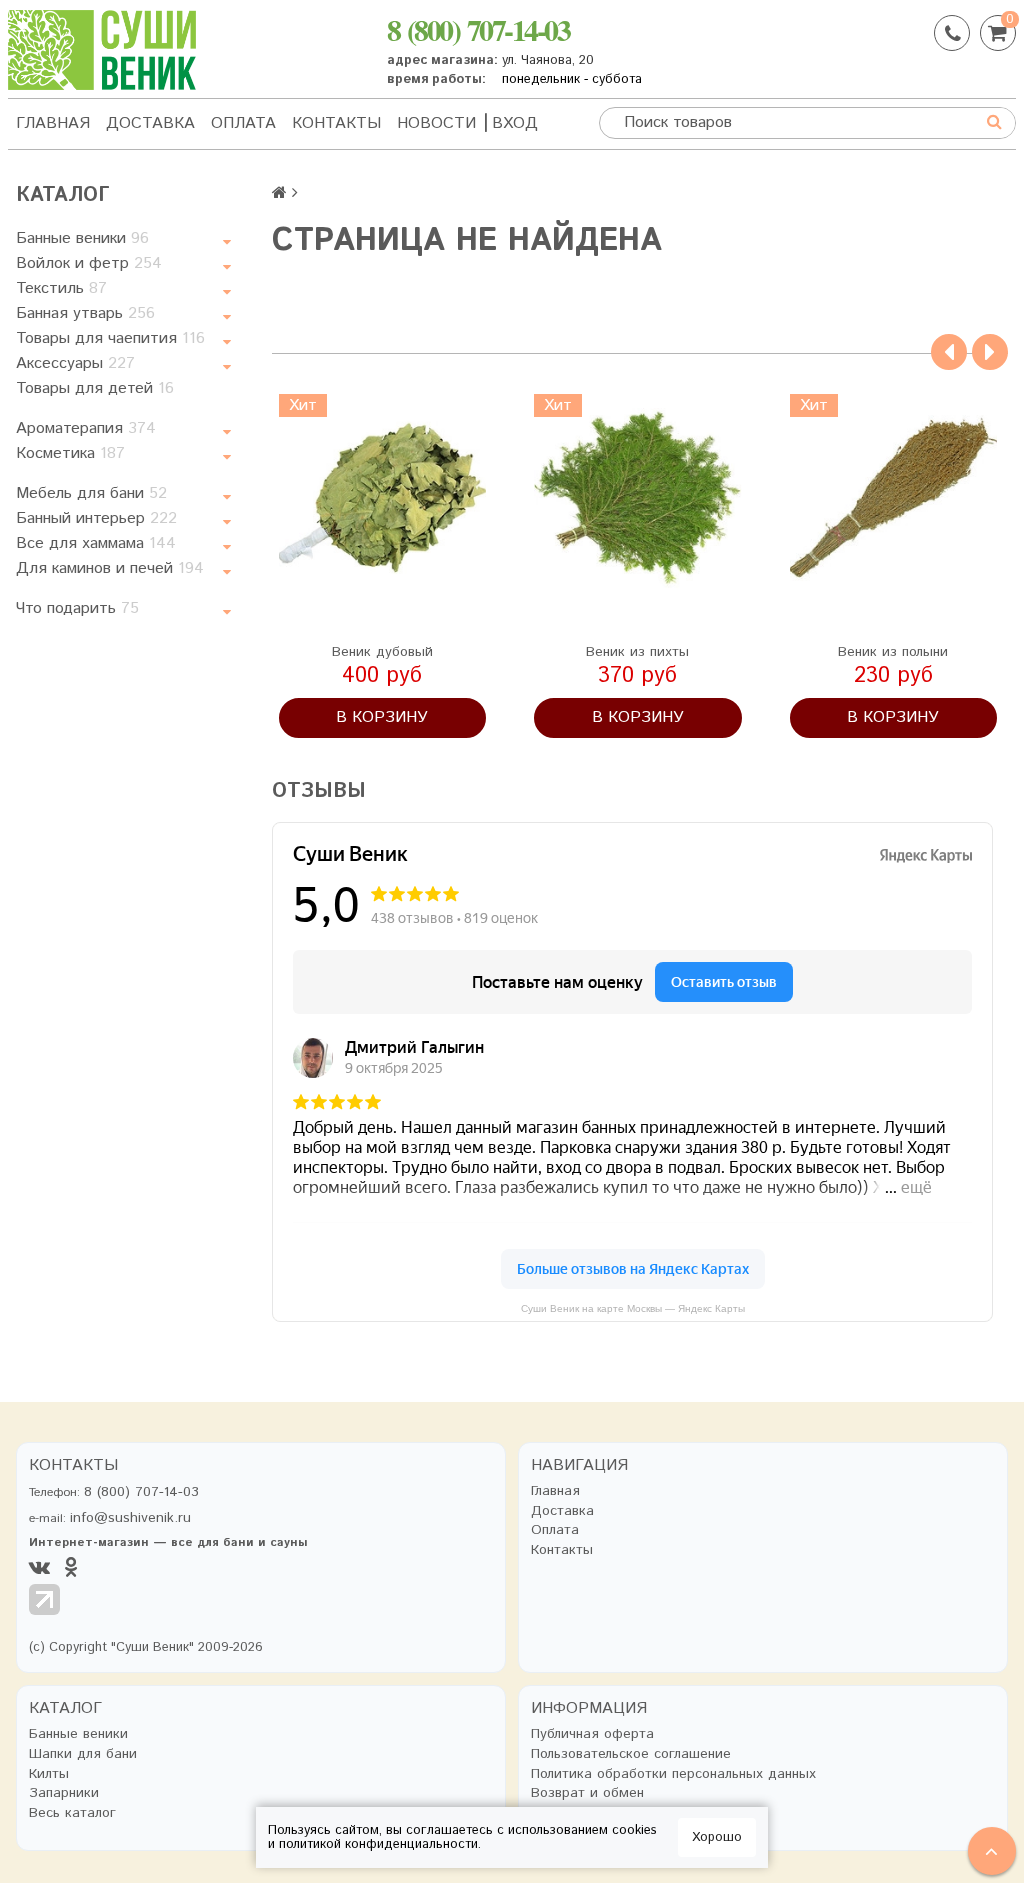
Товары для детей (95, 388)
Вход (515, 123)
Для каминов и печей (110, 568)
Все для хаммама (96, 543)
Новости (436, 123)
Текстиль (61, 288)
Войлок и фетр (89, 263)
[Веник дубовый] (383, 498)
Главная (53, 123)
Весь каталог (72, 1813)
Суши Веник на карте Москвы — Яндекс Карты (633, 1308)
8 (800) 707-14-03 (478, 29)
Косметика (70, 453)
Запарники (64, 1793)
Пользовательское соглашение (631, 1754)
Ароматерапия (86, 428)
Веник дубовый (382, 652)
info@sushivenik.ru (130, 1518)
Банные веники (82, 238)
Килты (49, 1774)
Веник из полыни (893, 652)
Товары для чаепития (110, 338)
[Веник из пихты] (638, 498)
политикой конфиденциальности (378, 1844)
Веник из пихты (637, 652)
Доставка (150, 123)
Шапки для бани (83, 1754)
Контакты (336, 123)
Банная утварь (85, 313)
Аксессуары (75, 363)
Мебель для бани (91, 493)
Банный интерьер (96, 518)
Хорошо (717, 1837)
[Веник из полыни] (894, 498)
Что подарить (77, 608)
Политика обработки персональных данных (673, 1774)
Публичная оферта (592, 1734)
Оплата (243, 123)
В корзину (382, 717)
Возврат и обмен (587, 1793)
